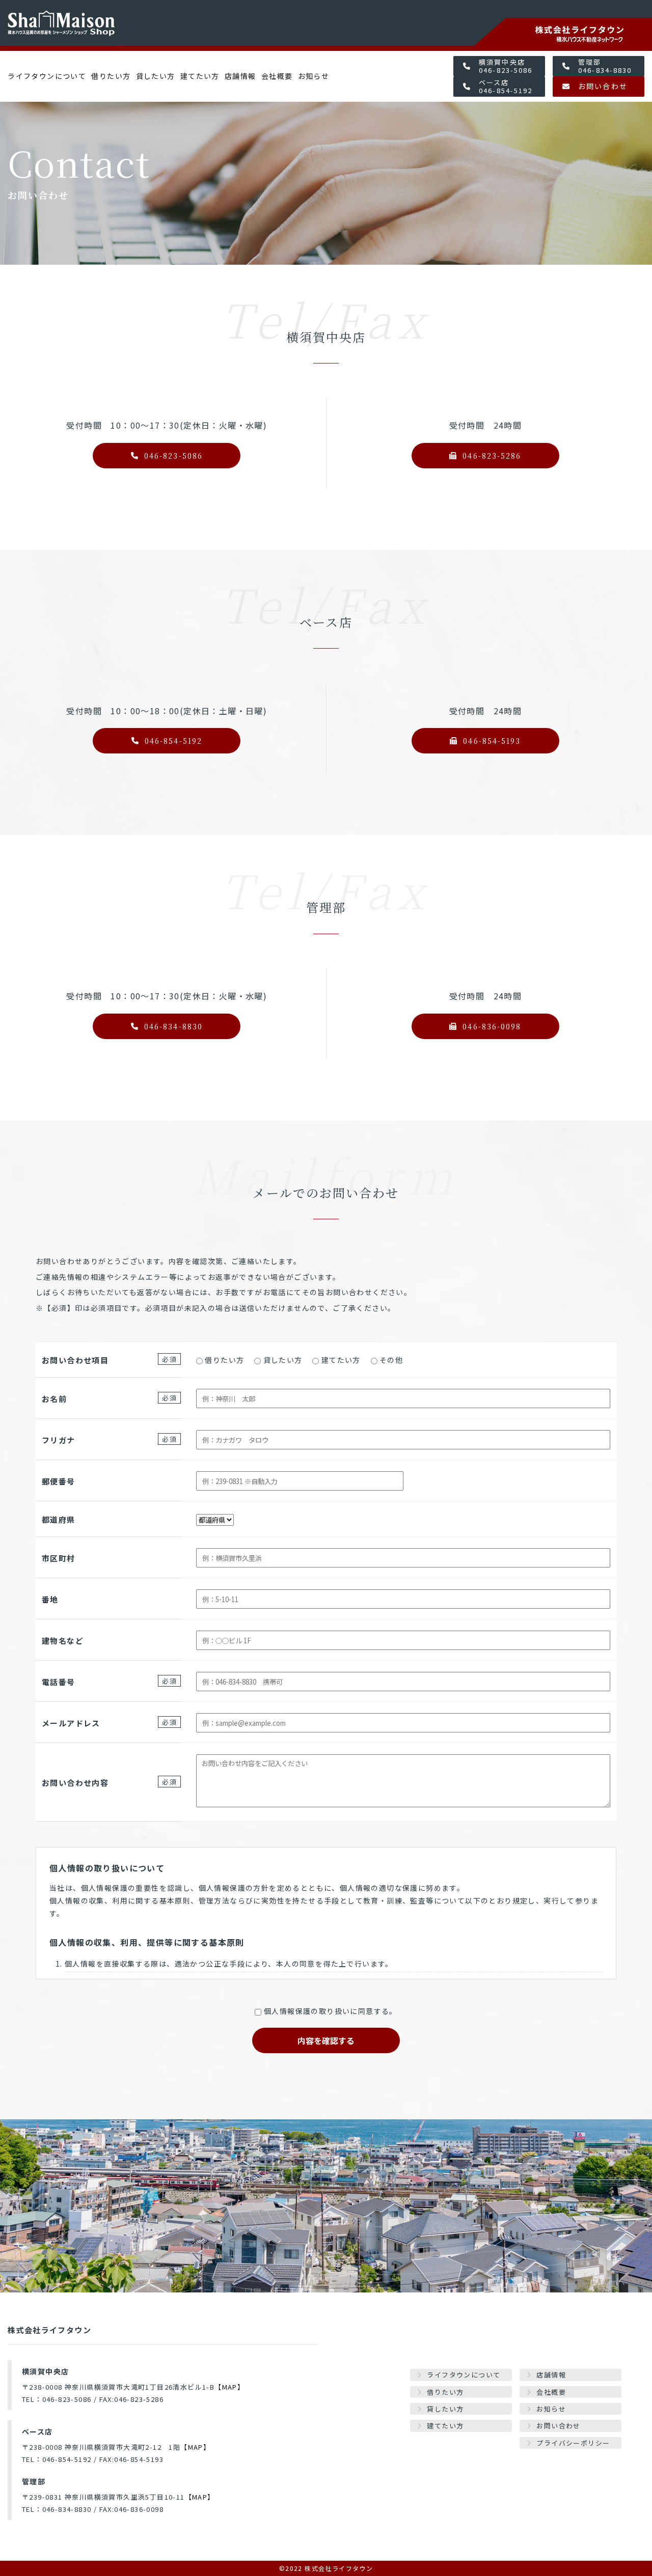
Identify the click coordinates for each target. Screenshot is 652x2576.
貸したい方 (156, 76)
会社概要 (277, 76)
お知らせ (314, 76)
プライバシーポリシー (573, 2443)
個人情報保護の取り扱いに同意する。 (331, 2011)
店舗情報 (240, 76)
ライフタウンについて (47, 76)
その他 (391, 1360)
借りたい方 (111, 76)
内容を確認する (326, 2040)
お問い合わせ (558, 2426)
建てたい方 (200, 76)
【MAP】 (229, 2387)
